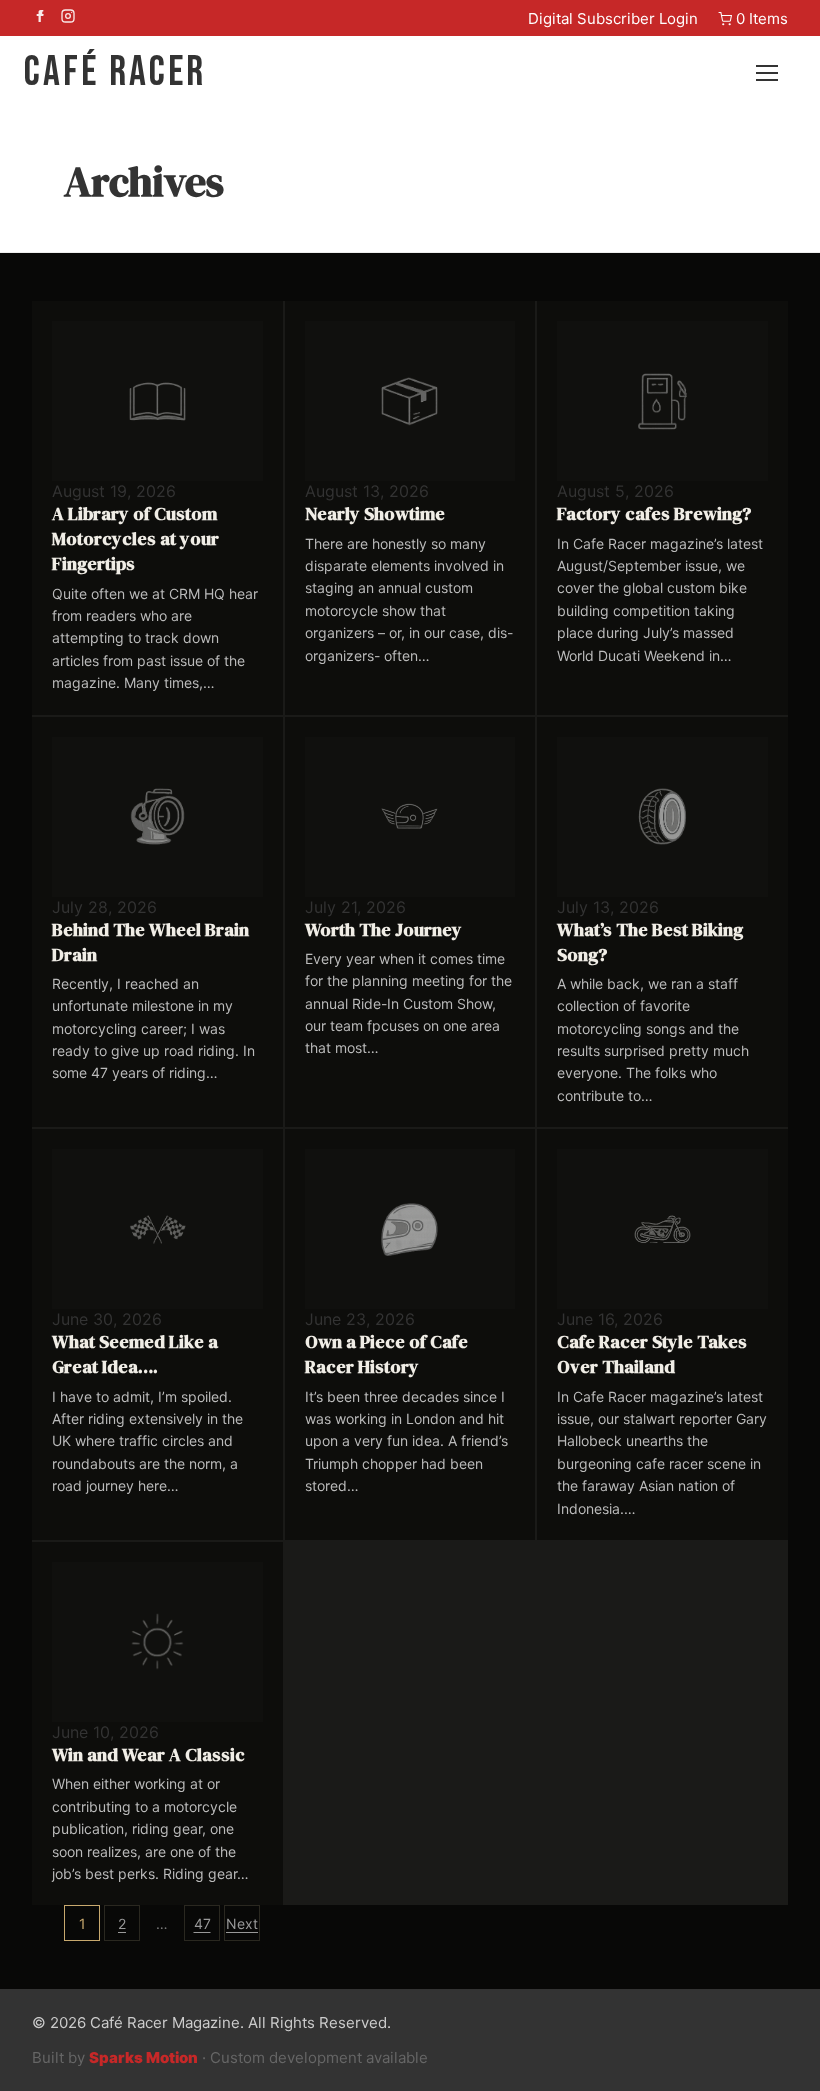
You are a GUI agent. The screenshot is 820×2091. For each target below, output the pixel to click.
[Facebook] (40, 18)
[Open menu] (776, 73)
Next (242, 1923)
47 (202, 1923)
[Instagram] (68, 18)
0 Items (762, 18)
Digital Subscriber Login (613, 18)
